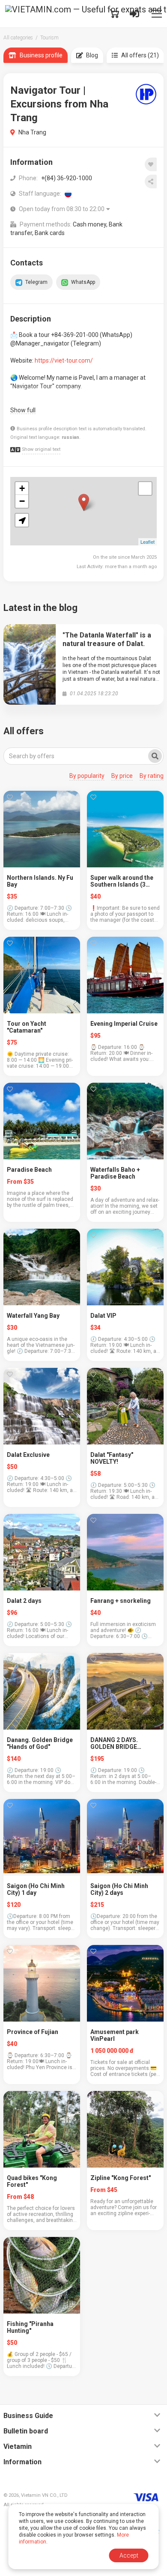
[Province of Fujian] (42, 1983)
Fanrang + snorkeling (121, 1601)
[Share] (151, 182)
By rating (152, 776)
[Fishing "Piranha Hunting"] (42, 2275)
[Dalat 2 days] (42, 1552)
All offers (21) (140, 55)
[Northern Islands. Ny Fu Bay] (42, 829)
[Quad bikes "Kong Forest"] (42, 2129)
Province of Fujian (33, 2032)
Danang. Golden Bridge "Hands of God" (40, 1743)
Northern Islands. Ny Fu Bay (40, 881)
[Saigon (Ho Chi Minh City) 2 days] (125, 1837)
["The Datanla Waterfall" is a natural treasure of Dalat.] (30, 664)
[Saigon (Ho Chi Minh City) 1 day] (42, 1837)
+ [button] (22, 488)
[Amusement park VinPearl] (125, 1983)
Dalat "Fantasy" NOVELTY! (112, 1458)
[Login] (134, 14)
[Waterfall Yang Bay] (42, 1267)
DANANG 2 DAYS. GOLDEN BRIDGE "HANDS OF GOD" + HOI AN (122, 1743)
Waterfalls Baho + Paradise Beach (115, 1173)
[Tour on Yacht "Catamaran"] (42, 975)
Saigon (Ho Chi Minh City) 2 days (119, 1889)
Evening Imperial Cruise (124, 1024)
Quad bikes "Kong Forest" (32, 2181)
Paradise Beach (29, 1170)
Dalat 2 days (24, 1601)
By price (122, 776)
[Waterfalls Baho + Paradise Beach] (125, 1121)
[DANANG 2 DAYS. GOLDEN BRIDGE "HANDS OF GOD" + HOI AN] (125, 1691)
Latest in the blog (40, 608)
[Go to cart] (114, 14)
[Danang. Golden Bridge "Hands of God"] (42, 1691)
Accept (129, 2555)
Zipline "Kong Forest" (121, 2178)
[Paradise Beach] (42, 1121)
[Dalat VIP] (125, 1267)
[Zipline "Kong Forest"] (125, 2129)
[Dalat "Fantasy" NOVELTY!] (125, 1406)
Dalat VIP (103, 1316)
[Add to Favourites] (151, 164)
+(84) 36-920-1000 (67, 178)
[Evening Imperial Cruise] (125, 975)
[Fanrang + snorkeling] (125, 1552)
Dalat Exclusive (28, 1455)
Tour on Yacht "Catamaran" (27, 1027)
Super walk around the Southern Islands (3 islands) (122, 881)
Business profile (41, 55)
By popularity (87, 776)
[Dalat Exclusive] (42, 1406)
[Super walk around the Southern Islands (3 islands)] (125, 829)
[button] (22, 520)
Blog (92, 55)
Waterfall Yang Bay (33, 1316)
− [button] (22, 501)
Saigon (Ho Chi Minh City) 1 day (36, 1889)
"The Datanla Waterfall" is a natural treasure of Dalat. (107, 639)
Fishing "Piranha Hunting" (30, 2327)
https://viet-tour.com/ (64, 360)
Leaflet (148, 542)
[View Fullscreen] (145, 488)
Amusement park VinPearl (115, 2035)
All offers (24, 731)
